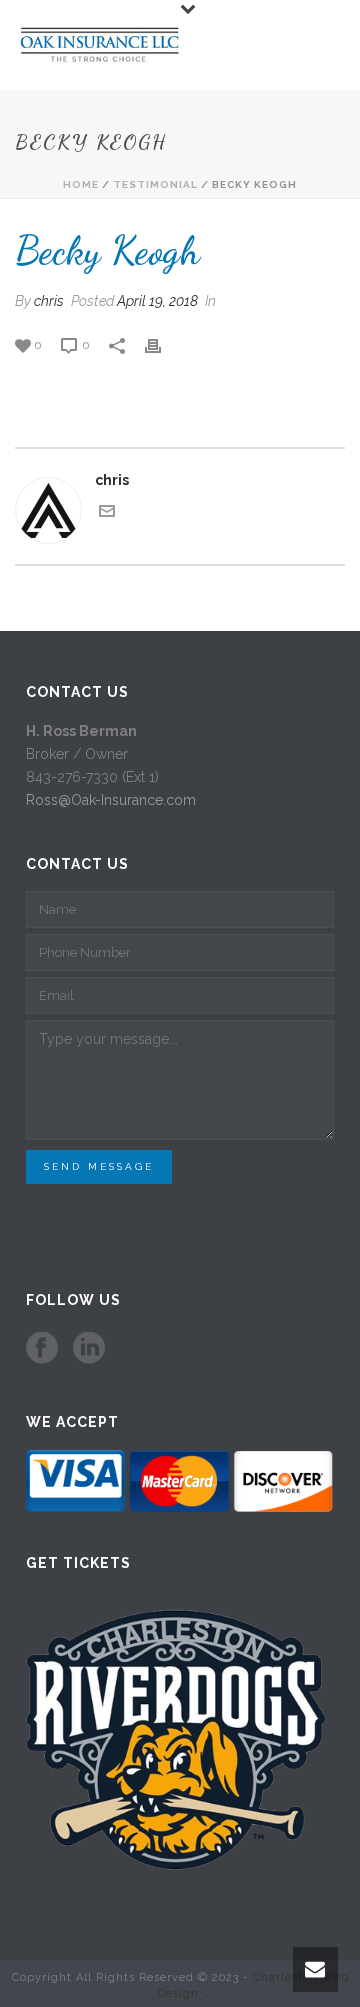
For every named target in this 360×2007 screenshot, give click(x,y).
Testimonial (155, 184)
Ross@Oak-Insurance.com (111, 800)
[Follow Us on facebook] (42, 1349)
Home (81, 184)
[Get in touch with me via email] (107, 514)
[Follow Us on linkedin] (89, 1349)
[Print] (163, 344)
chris (49, 301)
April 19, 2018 (157, 301)
